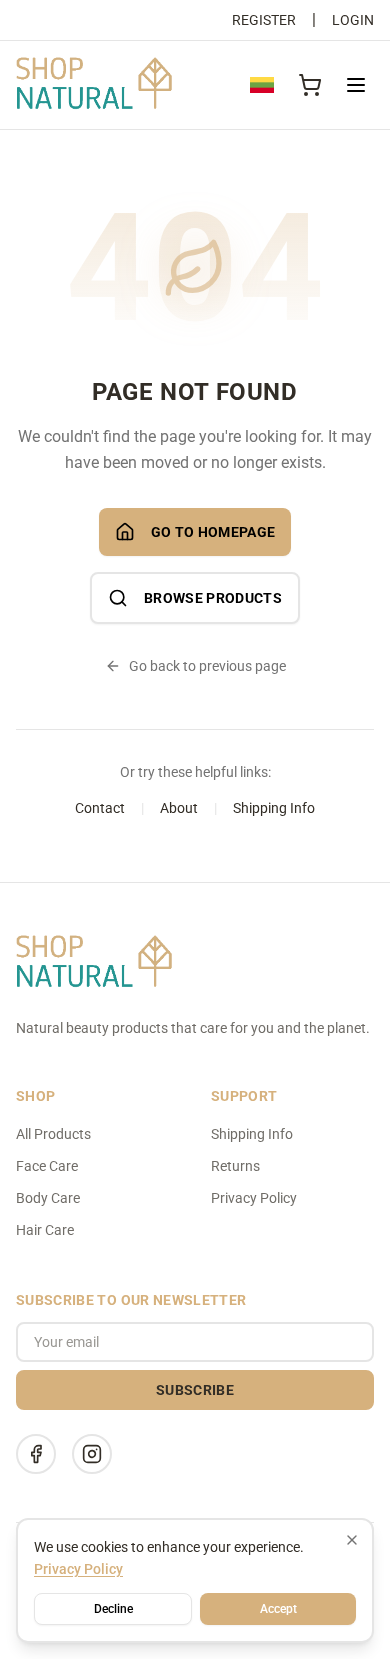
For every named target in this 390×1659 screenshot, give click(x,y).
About (179, 808)
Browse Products (213, 598)
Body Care (48, 1198)
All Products (53, 1134)
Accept (278, 1609)
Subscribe (195, 1390)
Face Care (47, 1166)
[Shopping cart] (310, 85)
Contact (100, 808)
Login (353, 20)
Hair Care (45, 1230)
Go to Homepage (213, 532)
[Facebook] (36, 1454)
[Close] (352, 1540)
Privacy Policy (254, 1198)
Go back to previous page (207, 666)
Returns (235, 1166)
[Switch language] (262, 85)
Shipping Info (274, 808)
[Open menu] (356, 85)
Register (264, 20)
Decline (113, 1609)
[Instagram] (92, 1454)
